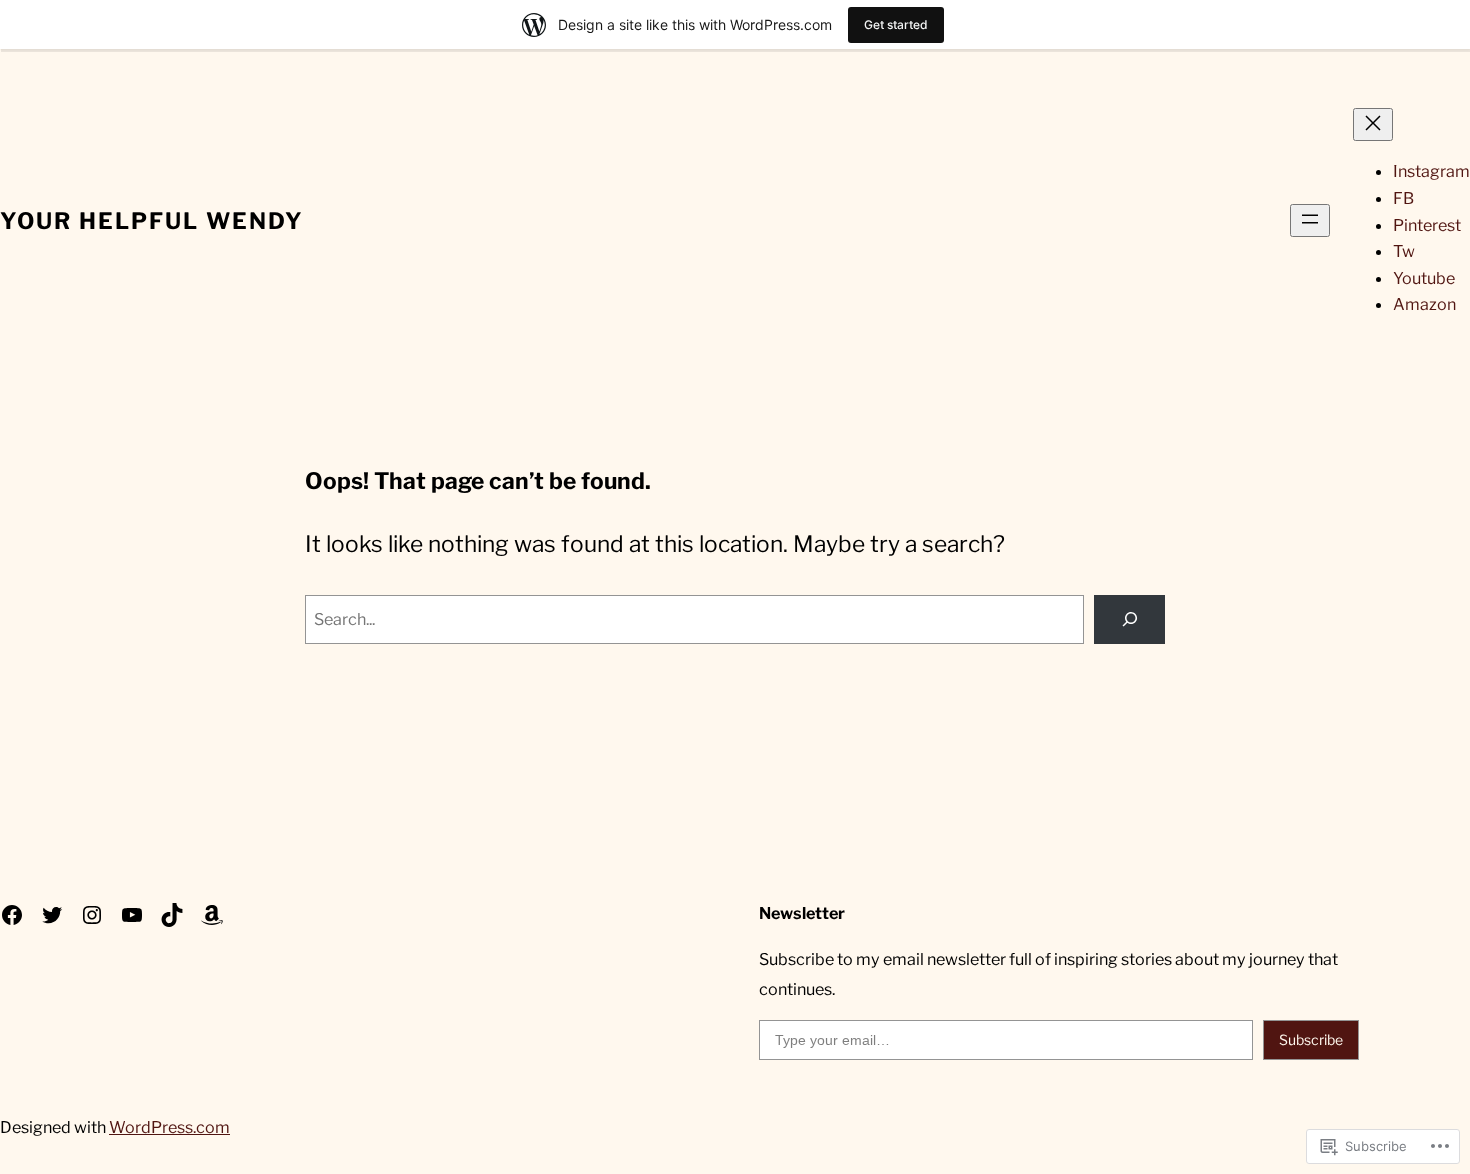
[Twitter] (52, 915)
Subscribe (1311, 1039)
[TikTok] (172, 915)
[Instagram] (92, 915)
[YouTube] (132, 915)
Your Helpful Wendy (152, 221)
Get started (896, 24)
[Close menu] (1373, 124)
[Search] (1129, 620)
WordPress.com (169, 1127)
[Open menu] (1310, 220)
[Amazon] (212, 915)
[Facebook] (12, 915)
